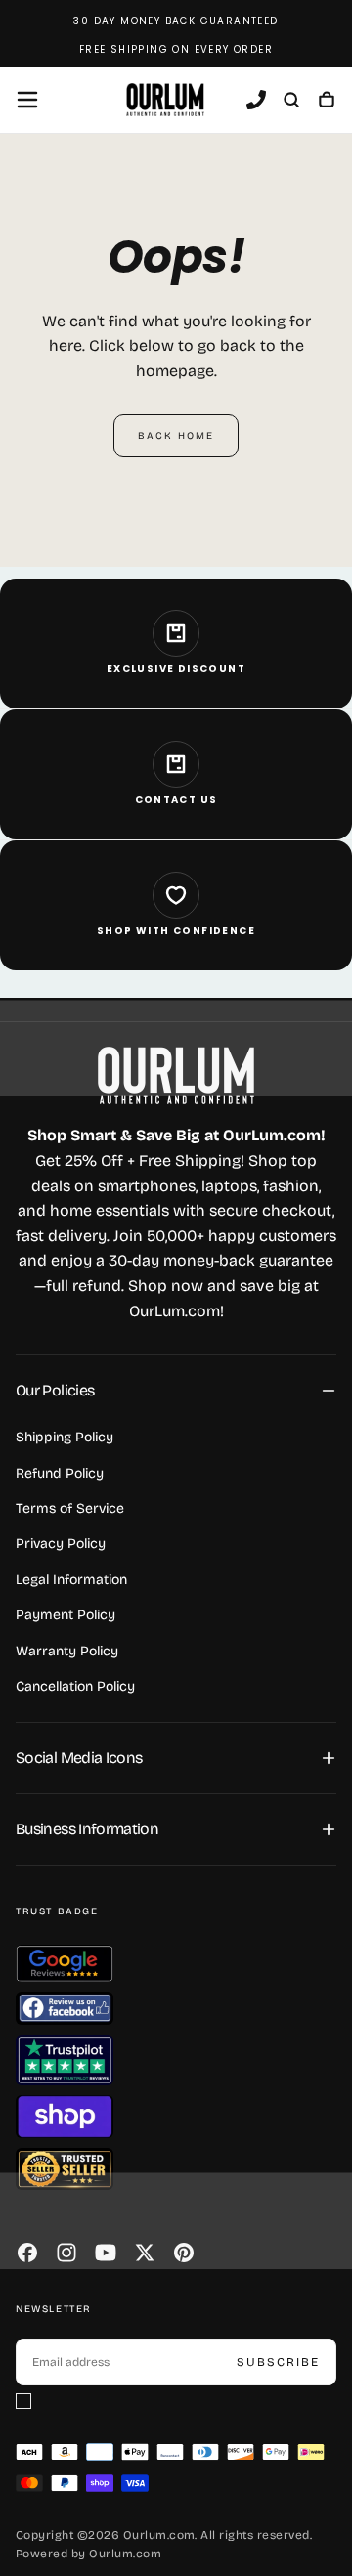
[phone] (256, 102)
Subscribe (278, 2362)
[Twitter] (145, 2253)
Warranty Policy (67, 1651)
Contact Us (176, 800)
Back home (176, 436)
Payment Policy (66, 1615)
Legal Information (71, 1580)
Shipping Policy (65, 1437)
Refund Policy (60, 1473)
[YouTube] (106, 2253)
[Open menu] (27, 100)
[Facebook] (27, 2253)
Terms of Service (70, 1508)
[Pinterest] (184, 2253)
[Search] (291, 102)
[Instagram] (66, 2253)
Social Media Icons (79, 1758)
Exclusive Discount (176, 669)
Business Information (87, 1829)
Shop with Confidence (176, 931)
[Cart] (327, 102)
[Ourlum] (176, 1075)
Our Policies (55, 1390)
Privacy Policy (61, 1544)
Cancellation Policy (75, 1686)
